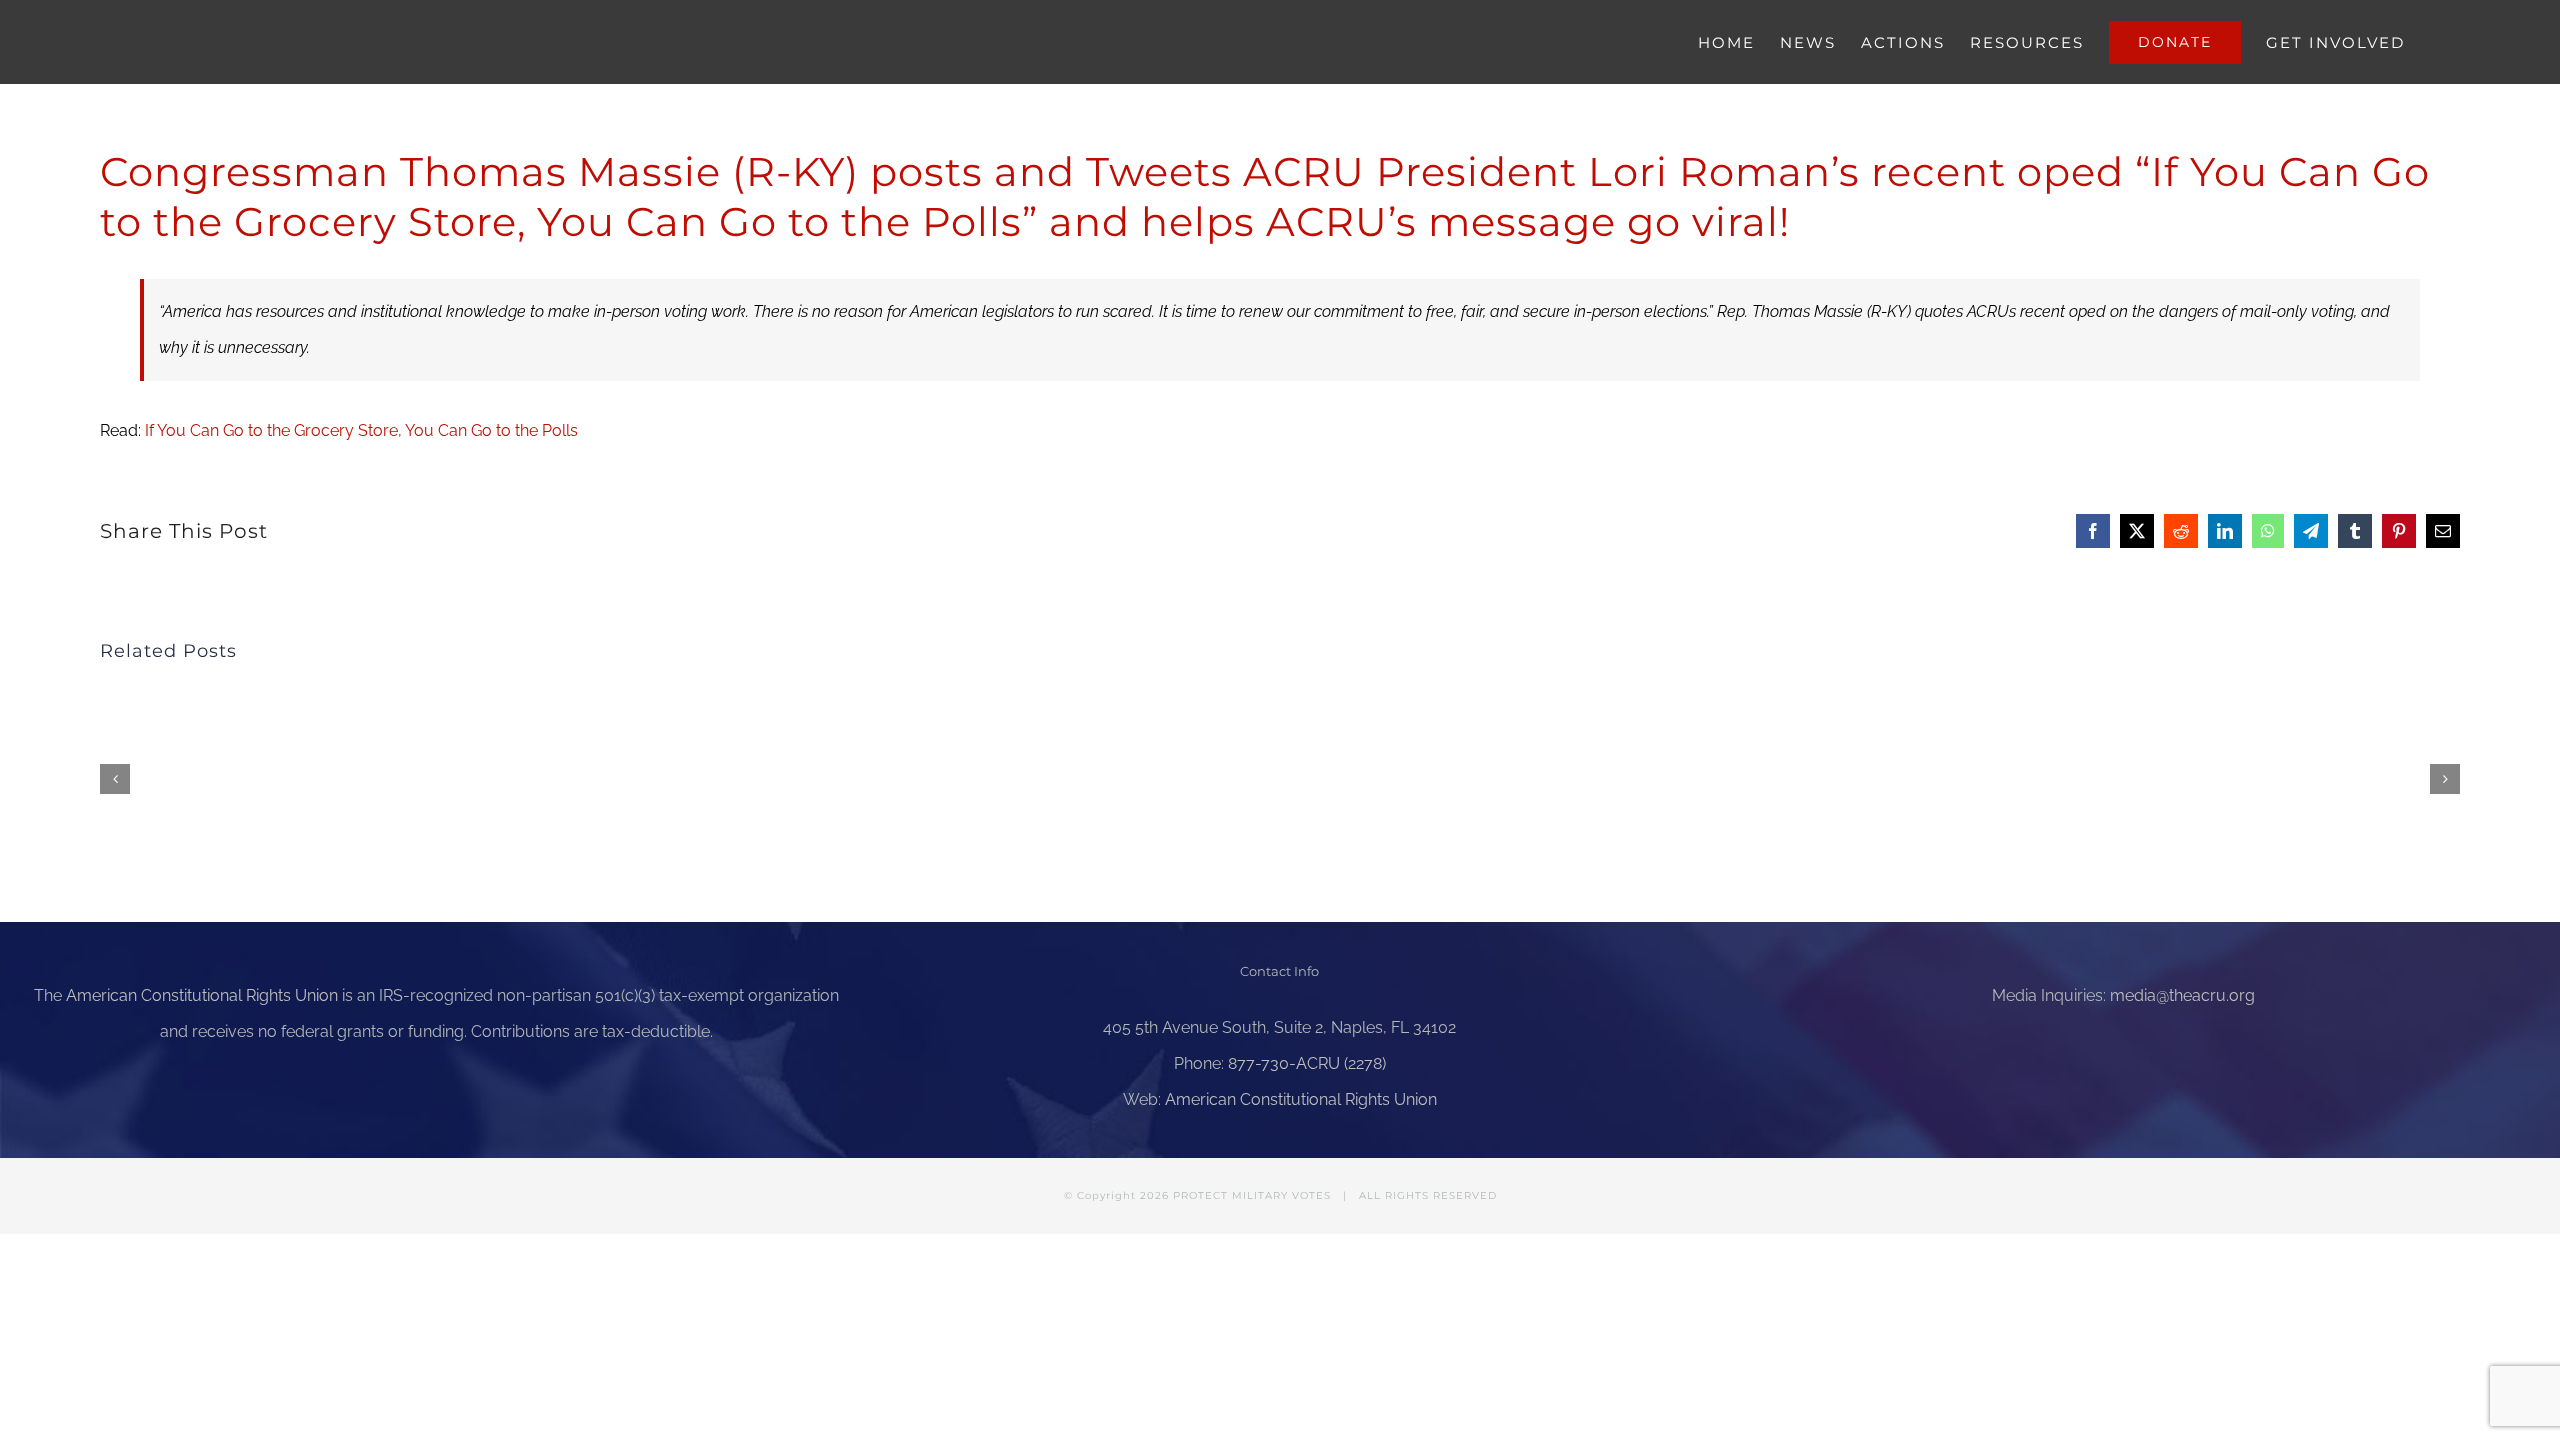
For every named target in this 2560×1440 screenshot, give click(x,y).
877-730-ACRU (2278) (1307, 1063)
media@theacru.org (2182, 995)
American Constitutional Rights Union (202, 995)
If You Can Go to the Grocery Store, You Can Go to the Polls (361, 430)
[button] (115, 779)
